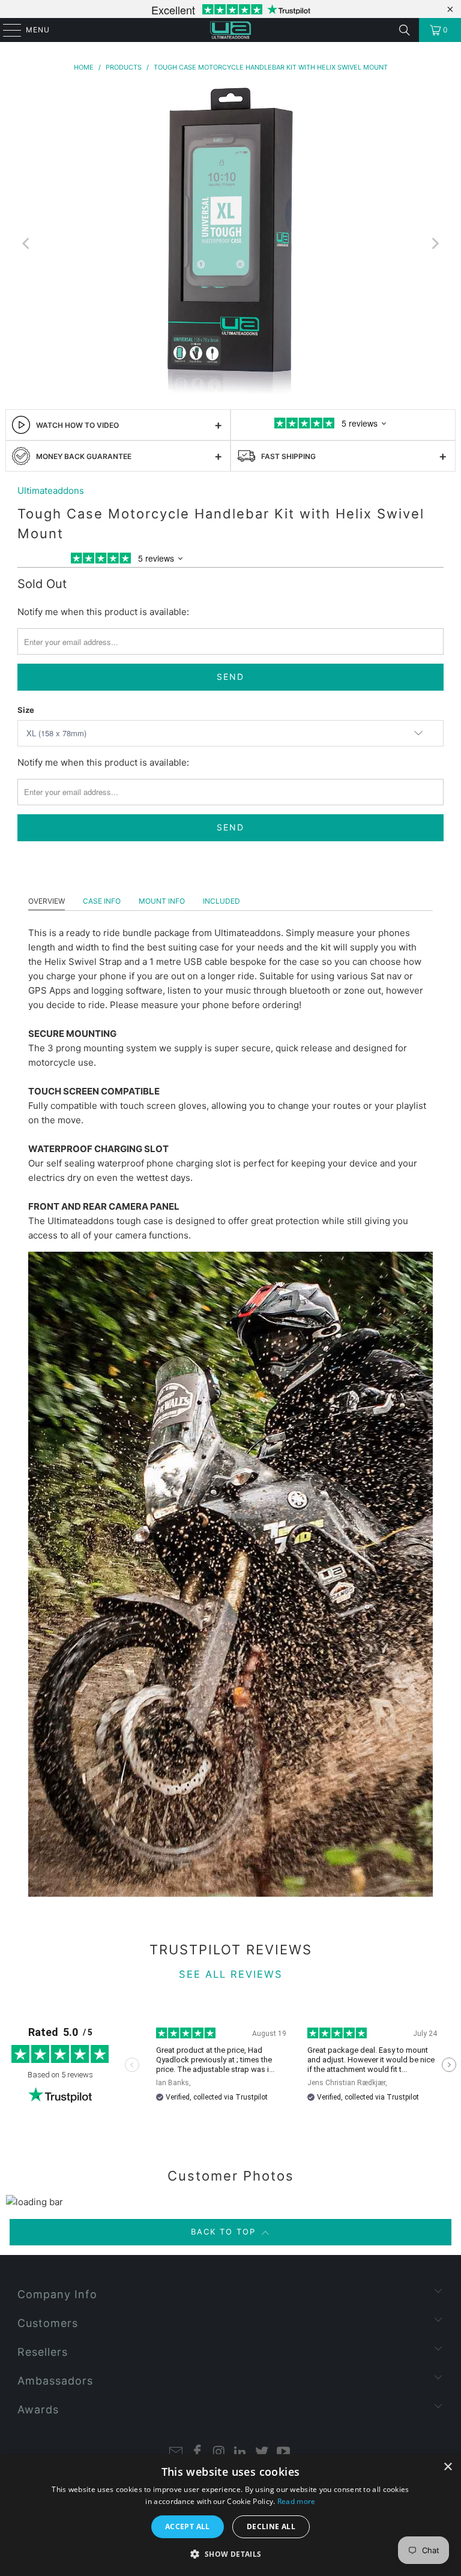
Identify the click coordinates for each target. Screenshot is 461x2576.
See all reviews (231, 1974)
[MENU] (6, 30)
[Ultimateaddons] (230, 30)
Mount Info (162, 901)
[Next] (435, 244)
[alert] (230, 2515)
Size (26, 710)
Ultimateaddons (51, 491)
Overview (47, 901)
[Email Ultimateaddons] (176, 2453)
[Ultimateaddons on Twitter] (262, 2453)
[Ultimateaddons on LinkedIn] (241, 2453)
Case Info (102, 901)
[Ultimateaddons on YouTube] (283, 2453)
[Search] (405, 30)
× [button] (447, 2467)
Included (221, 901)
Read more (297, 2501)
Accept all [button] (188, 2526)
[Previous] (26, 244)
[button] (230, 2554)
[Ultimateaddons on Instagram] (219, 2453)
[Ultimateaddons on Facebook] (198, 2453)
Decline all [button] (271, 2526)
